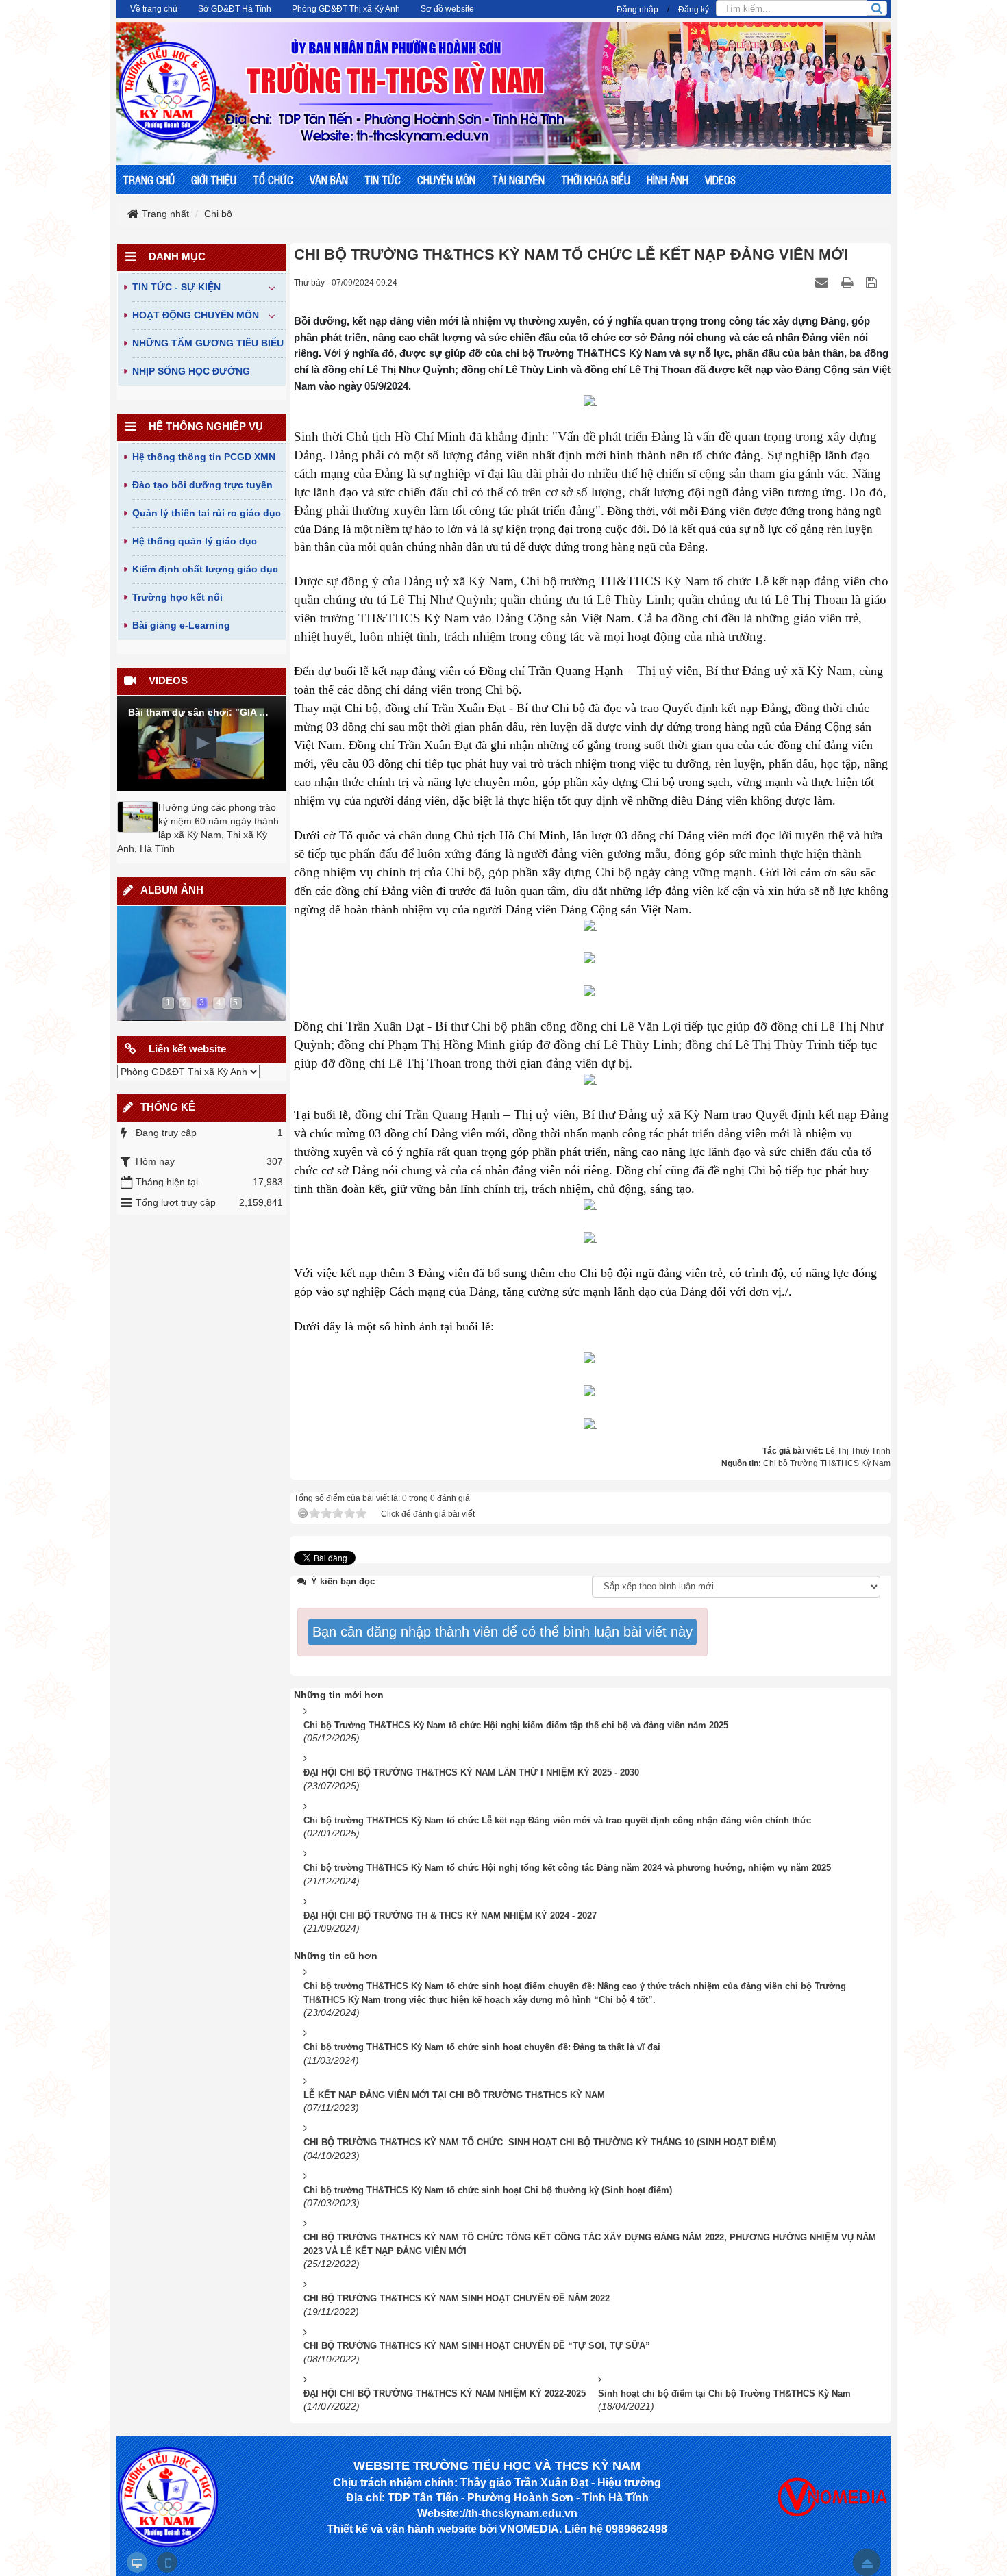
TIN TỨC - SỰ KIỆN (176, 287)
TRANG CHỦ (149, 179)
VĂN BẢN (329, 179)
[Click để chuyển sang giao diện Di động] (167, 2562)
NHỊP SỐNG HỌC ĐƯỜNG (191, 371)
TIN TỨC (383, 179)
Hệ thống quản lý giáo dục (195, 541)
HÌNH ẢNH (668, 179)
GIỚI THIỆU (214, 179)
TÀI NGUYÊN (518, 179)
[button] (201, 743)
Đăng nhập (637, 10)
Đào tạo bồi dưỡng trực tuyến (202, 485)
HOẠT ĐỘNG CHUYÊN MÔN (196, 315)
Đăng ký (694, 10)
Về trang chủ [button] (154, 9)
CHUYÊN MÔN (446, 179)
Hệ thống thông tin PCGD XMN (204, 457)
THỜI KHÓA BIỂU (596, 179)
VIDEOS (720, 179)
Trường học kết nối (177, 597)
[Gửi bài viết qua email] (823, 282)
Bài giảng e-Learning (181, 625)
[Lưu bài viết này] (873, 282)
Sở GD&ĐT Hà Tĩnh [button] (235, 9)
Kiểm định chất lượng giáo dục (205, 569)
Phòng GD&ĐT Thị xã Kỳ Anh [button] (346, 9)
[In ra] (849, 282)
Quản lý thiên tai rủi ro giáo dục (207, 513)
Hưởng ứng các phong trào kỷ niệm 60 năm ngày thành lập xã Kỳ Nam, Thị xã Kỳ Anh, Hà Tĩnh (198, 828)
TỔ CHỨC (273, 179)
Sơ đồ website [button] (447, 9)
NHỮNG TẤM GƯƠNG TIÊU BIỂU (208, 343)
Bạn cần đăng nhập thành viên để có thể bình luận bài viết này (502, 1632)
